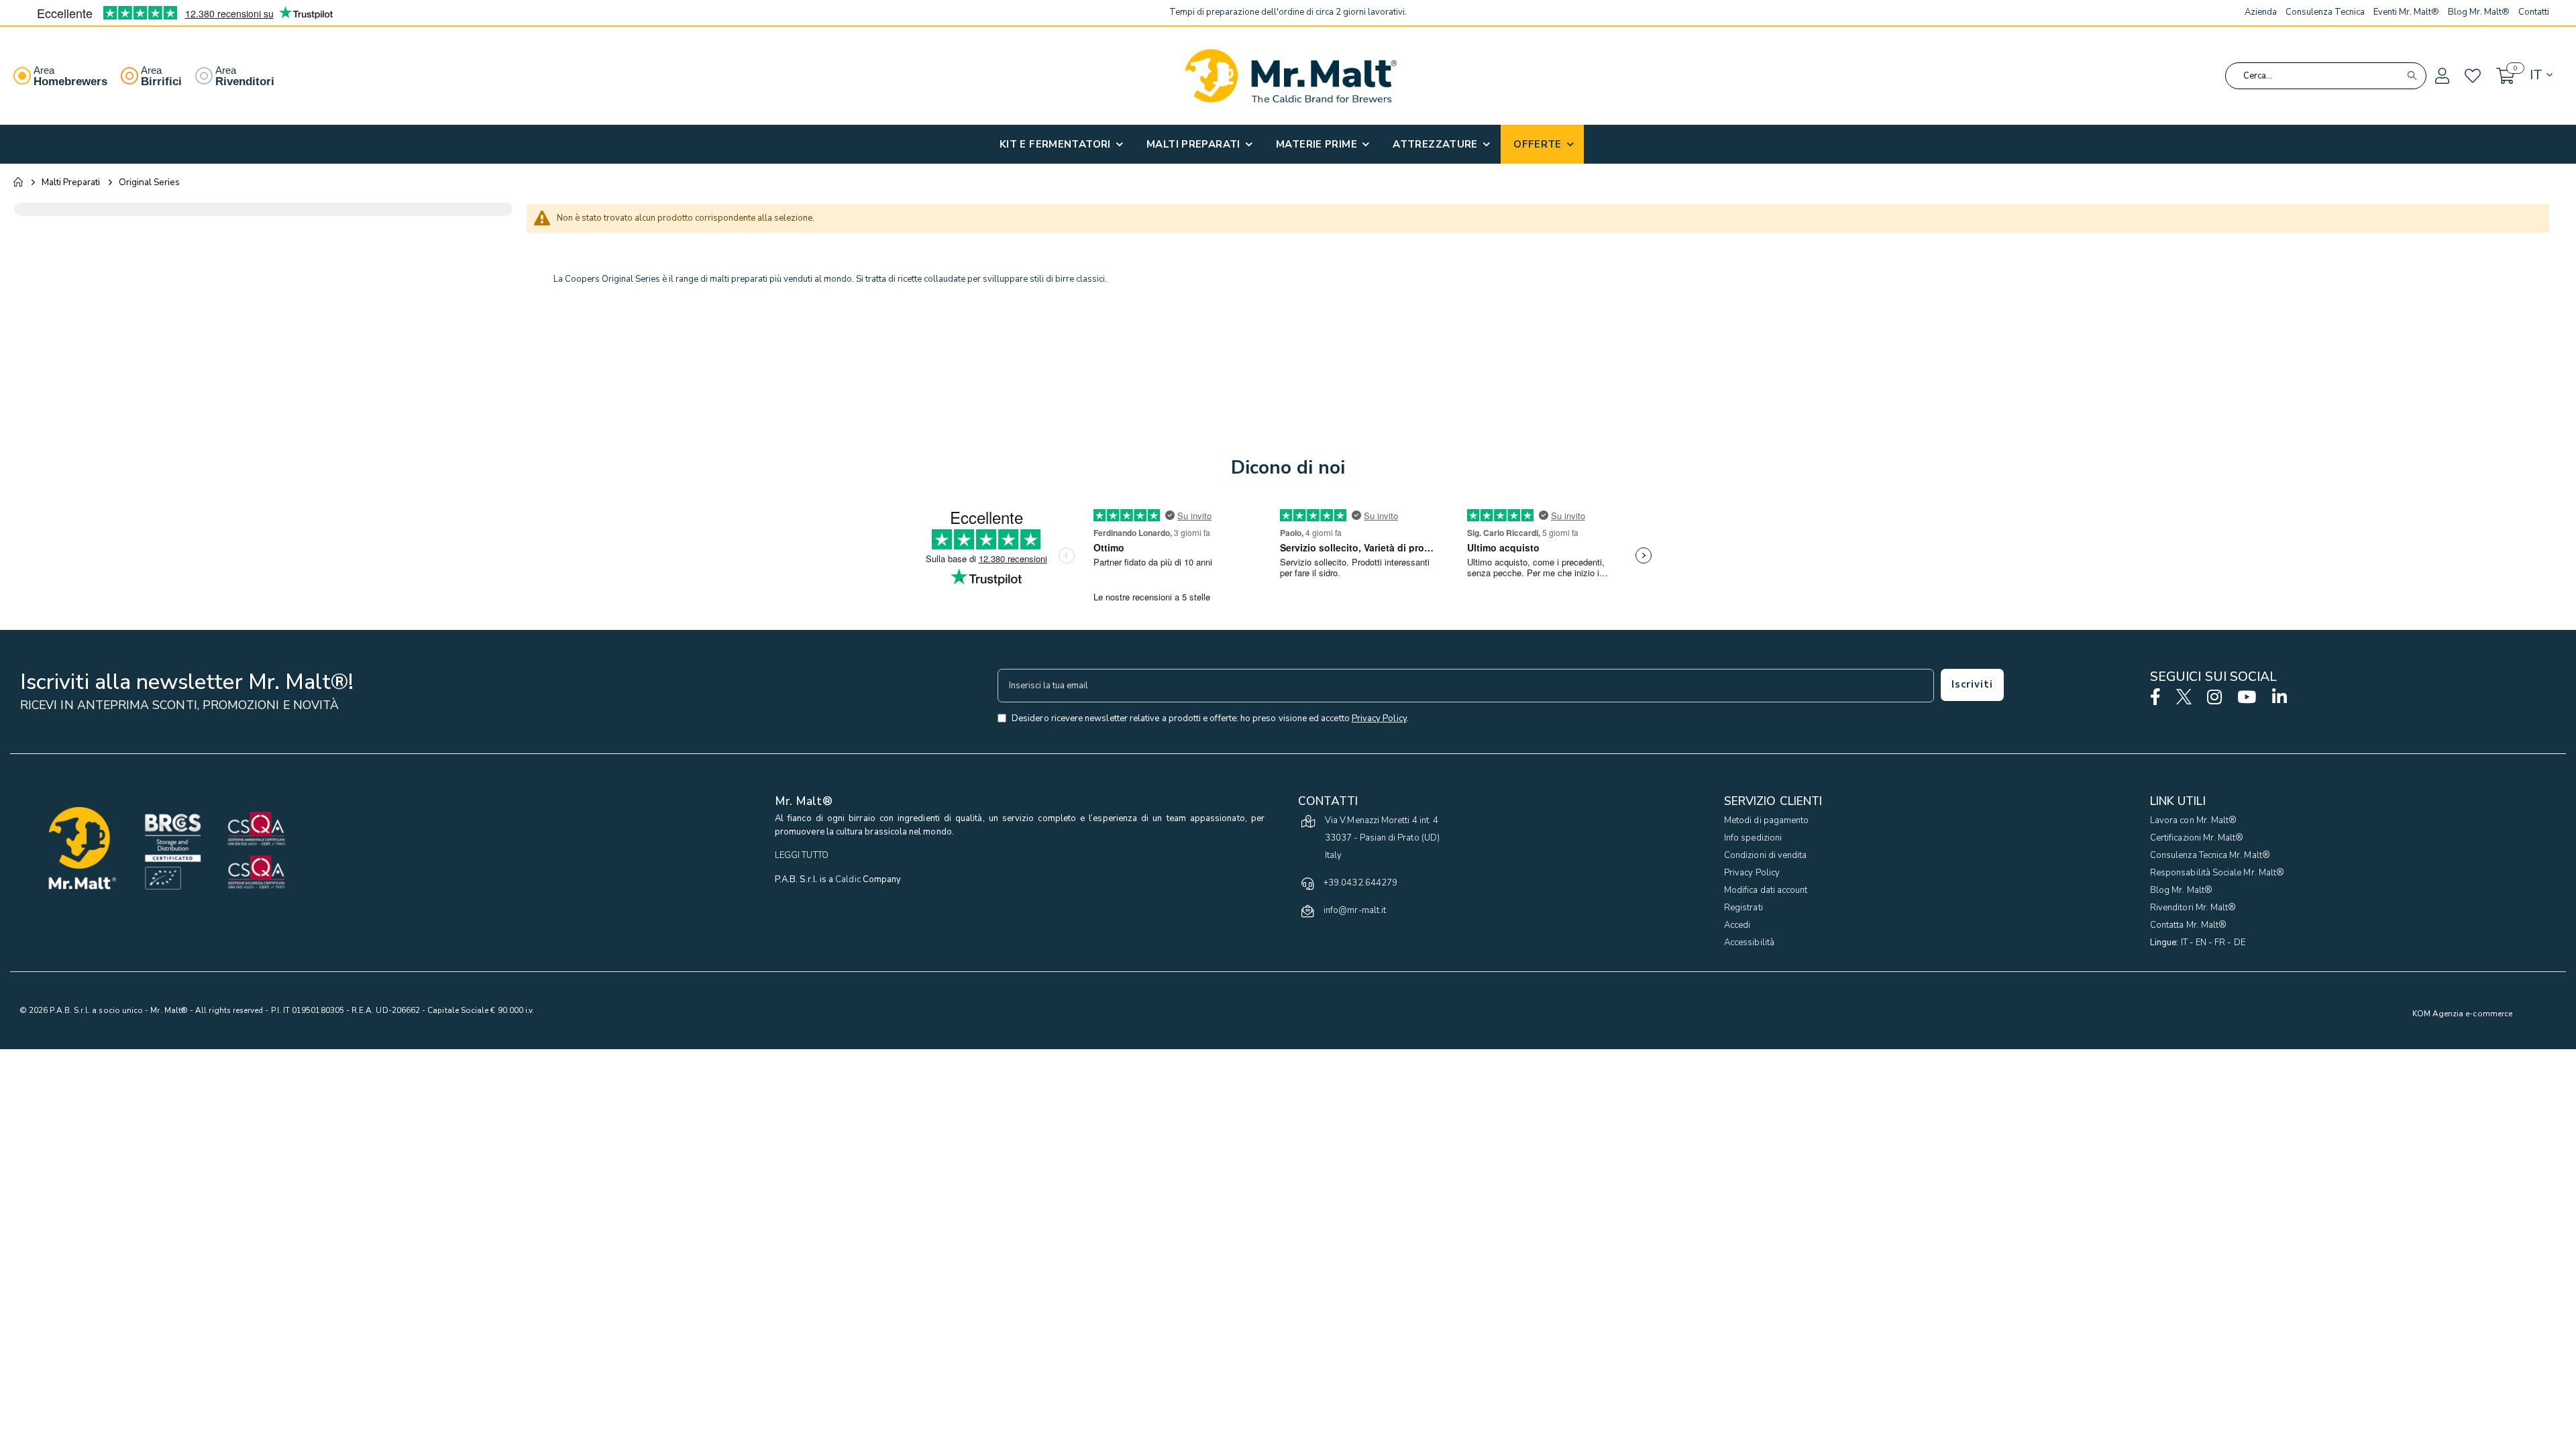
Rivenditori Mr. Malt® (2193, 908)
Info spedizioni (1753, 838)
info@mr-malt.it (1355, 910)
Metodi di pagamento (1766, 820)
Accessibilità (1749, 943)
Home (18, 182)
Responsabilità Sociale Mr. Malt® (2217, 873)
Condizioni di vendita (1765, 855)
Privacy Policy (1752, 873)
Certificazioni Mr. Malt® (2197, 838)
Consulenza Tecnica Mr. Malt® (2210, 855)
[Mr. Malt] (1291, 76)
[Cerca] (2412, 76)
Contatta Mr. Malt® (2188, 925)
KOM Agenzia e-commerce (2462, 1014)
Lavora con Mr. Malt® (2193, 820)
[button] (2441, 76)
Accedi (1737, 925)
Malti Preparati (71, 182)
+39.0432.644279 (1360, 883)
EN (2201, 943)
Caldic (848, 879)
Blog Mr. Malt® (2181, 890)
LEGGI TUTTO (802, 855)
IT (2184, 943)
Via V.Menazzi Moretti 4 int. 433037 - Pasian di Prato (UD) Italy (1382, 838)
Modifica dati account (1766, 890)
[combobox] (2326, 76)
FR (2220, 943)
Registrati (1743, 908)
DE (2240, 943)
